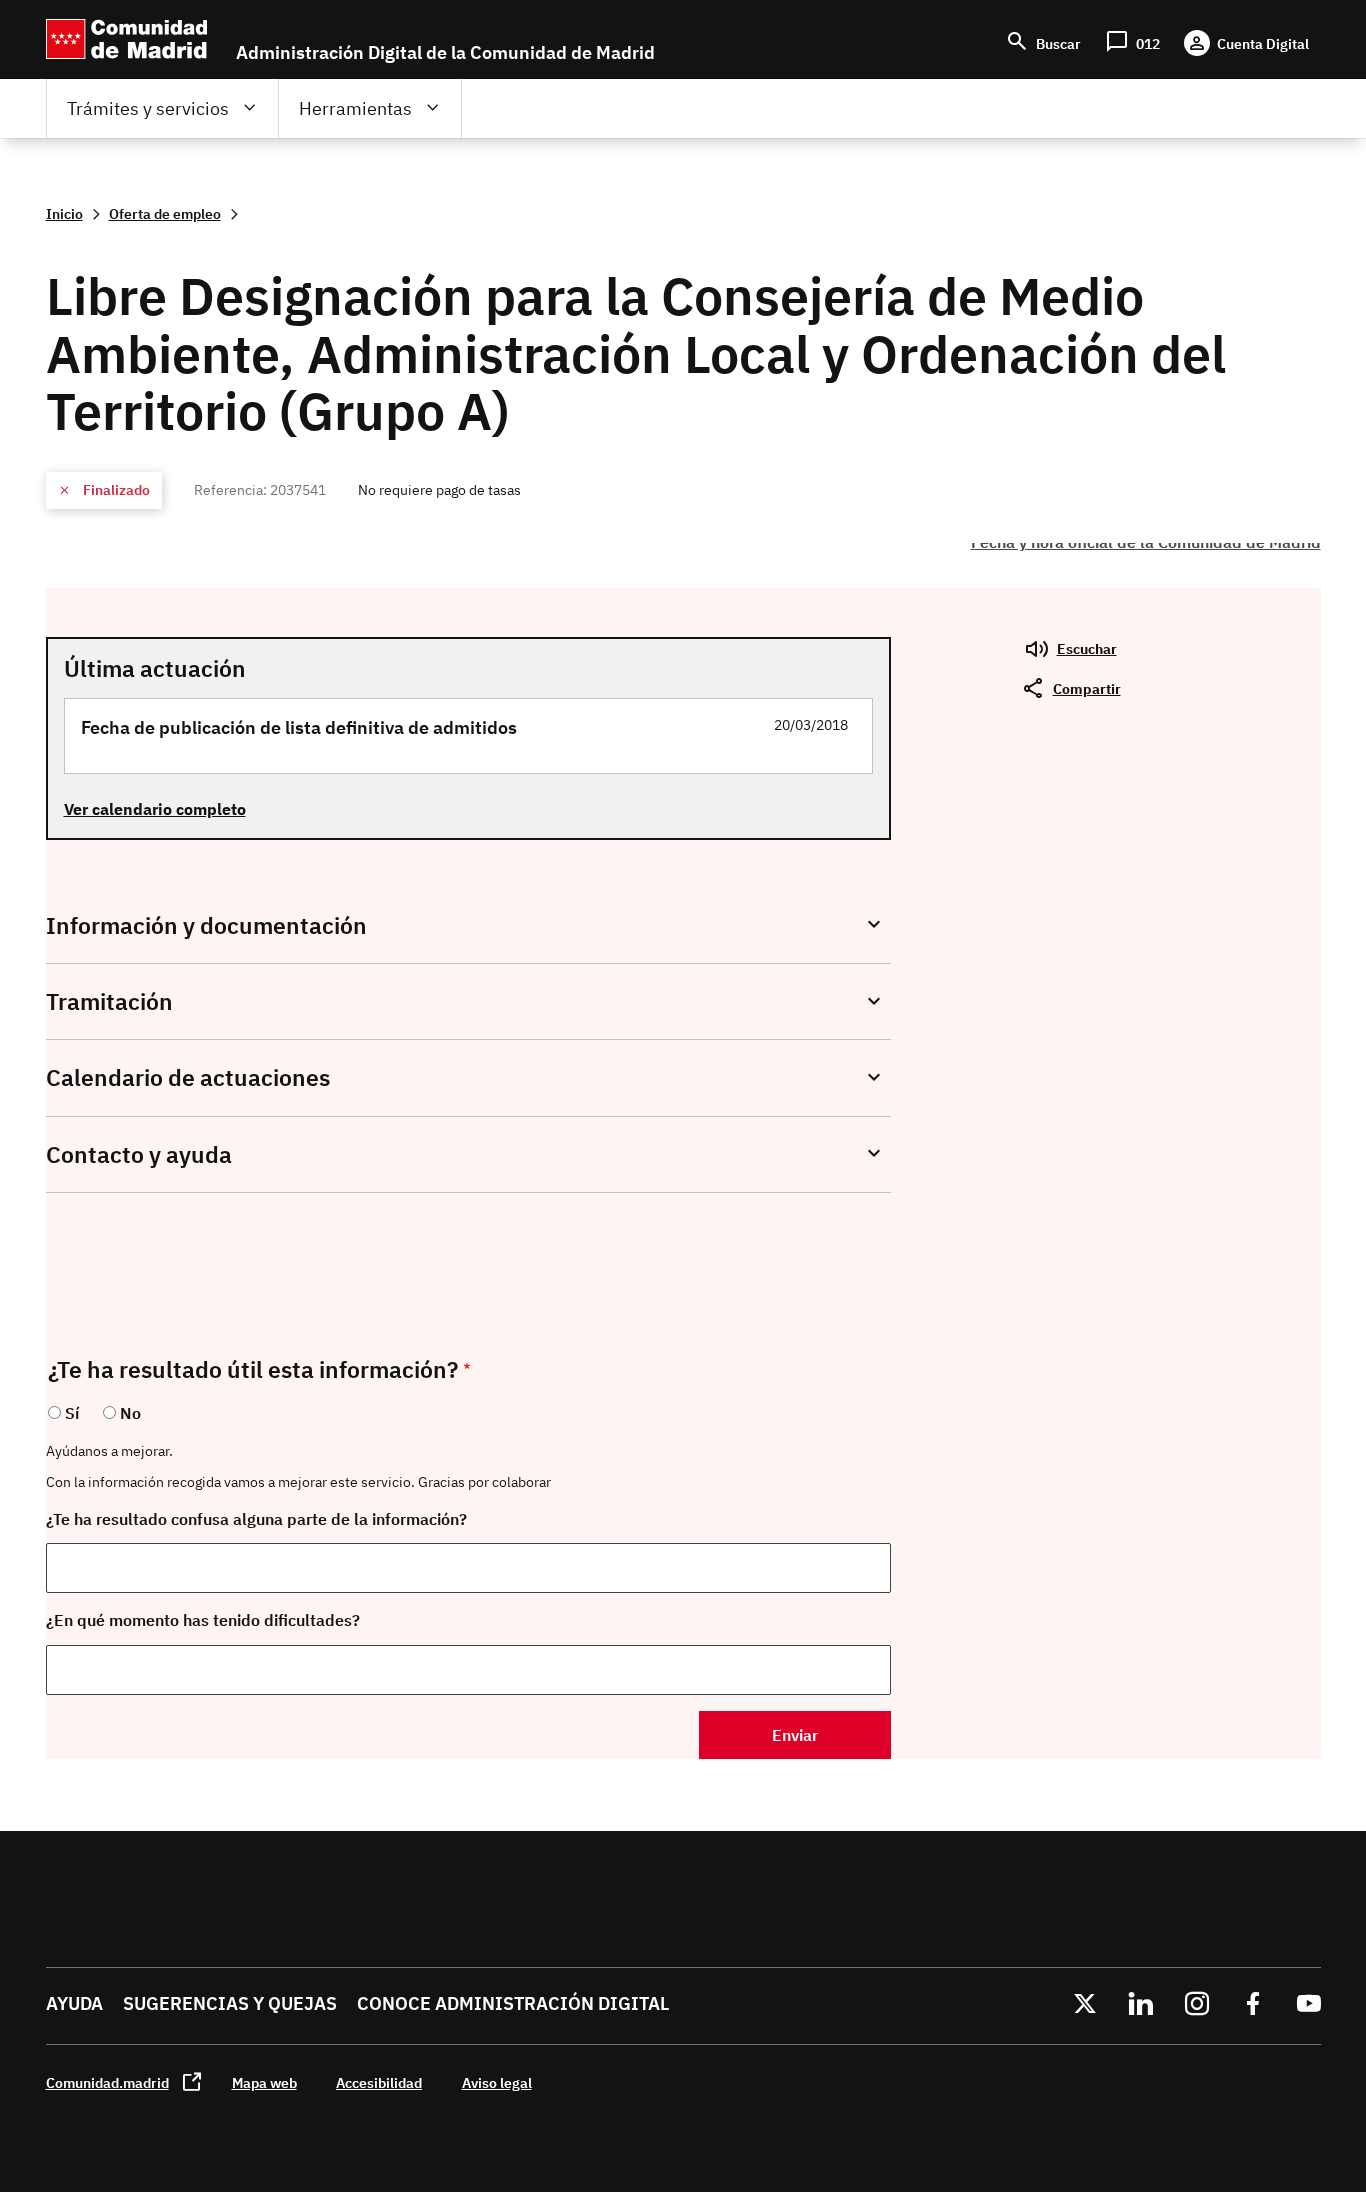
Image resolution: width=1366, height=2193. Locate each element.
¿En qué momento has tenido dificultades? (203, 1620)
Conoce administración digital (513, 2003)
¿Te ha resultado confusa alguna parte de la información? (256, 1519)
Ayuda (74, 2003)
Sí (72, 1413)
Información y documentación (206, 925)
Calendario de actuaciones (188, 1077)
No (130, 1413)
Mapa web (264, 2082)
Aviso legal (497, 2082)
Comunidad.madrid (107, 2082)
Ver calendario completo (155, 809)
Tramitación (109, 1001)
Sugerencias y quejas (230, 2003)
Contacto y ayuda (139, 1154)
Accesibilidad (379, 2082)
